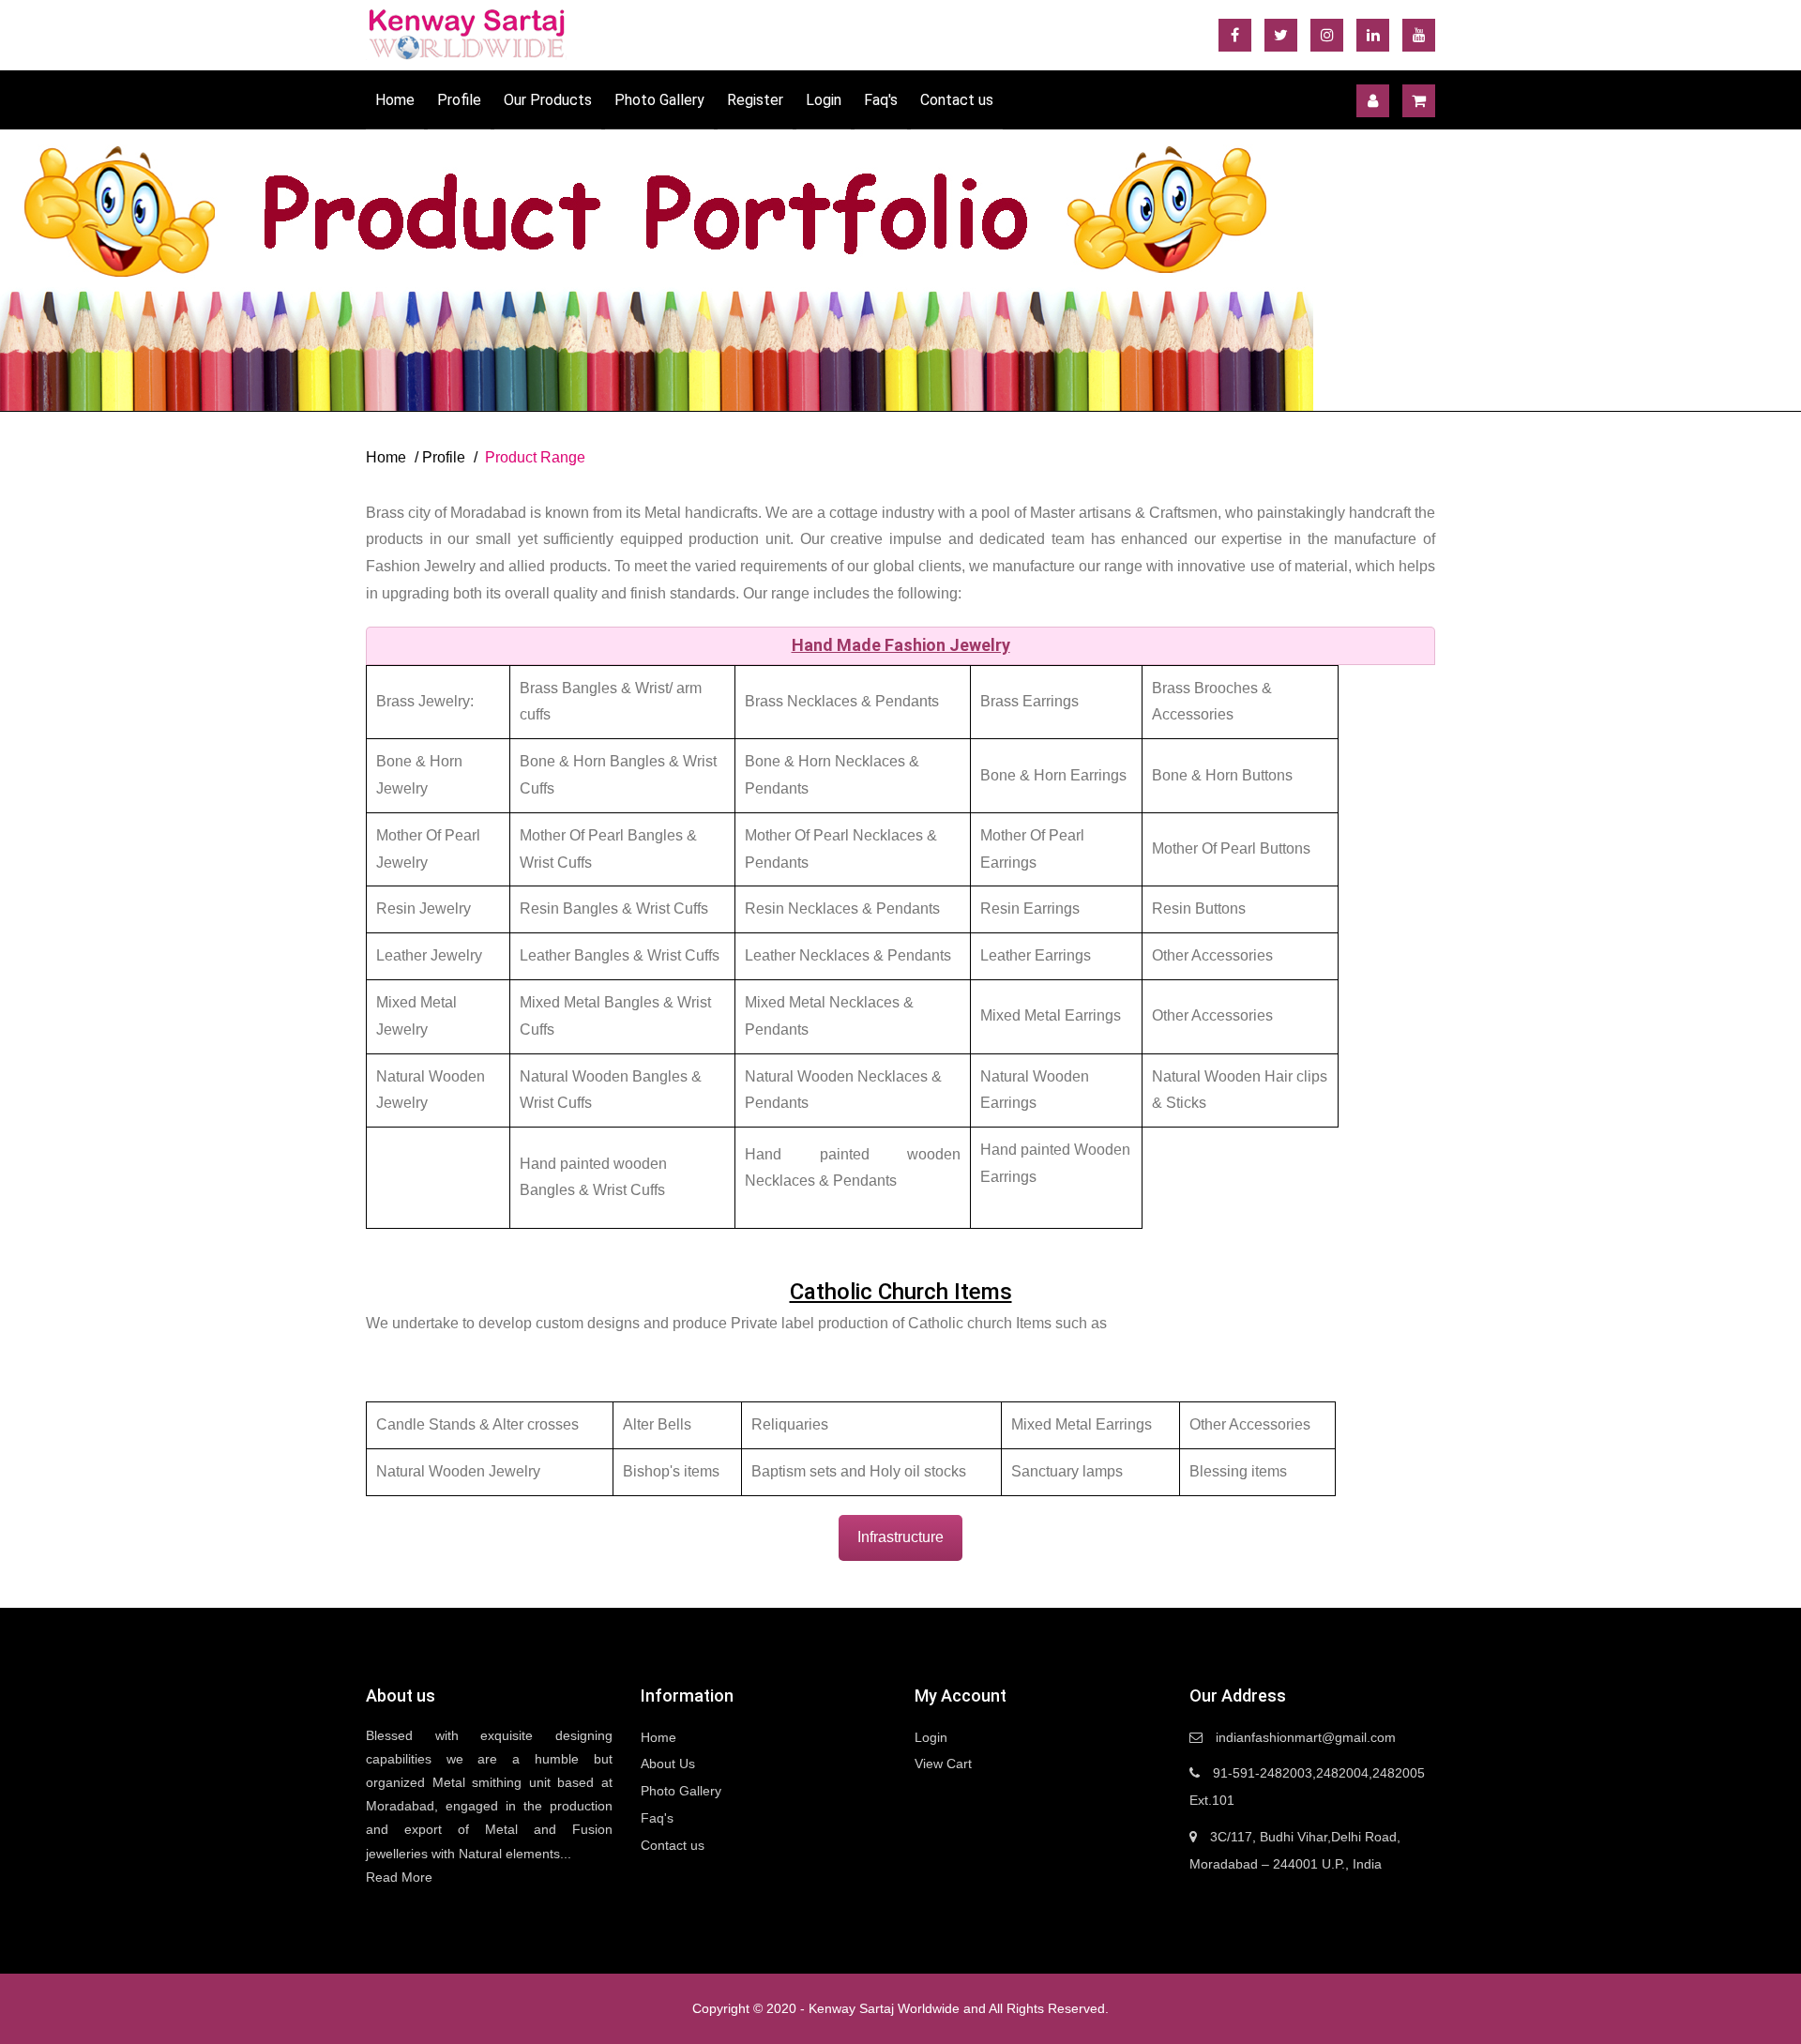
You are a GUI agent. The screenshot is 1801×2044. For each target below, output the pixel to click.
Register (755, 100)
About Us (668, 1764)
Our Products (548, 100)
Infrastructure (900, 1537)
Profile (459, 100)
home (386, 457)
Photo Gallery (659, 100)
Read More (399, 1877)
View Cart (943, 1764)
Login (824, 100)
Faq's (881, 100)
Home (395, 100)
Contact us (957, 100)
